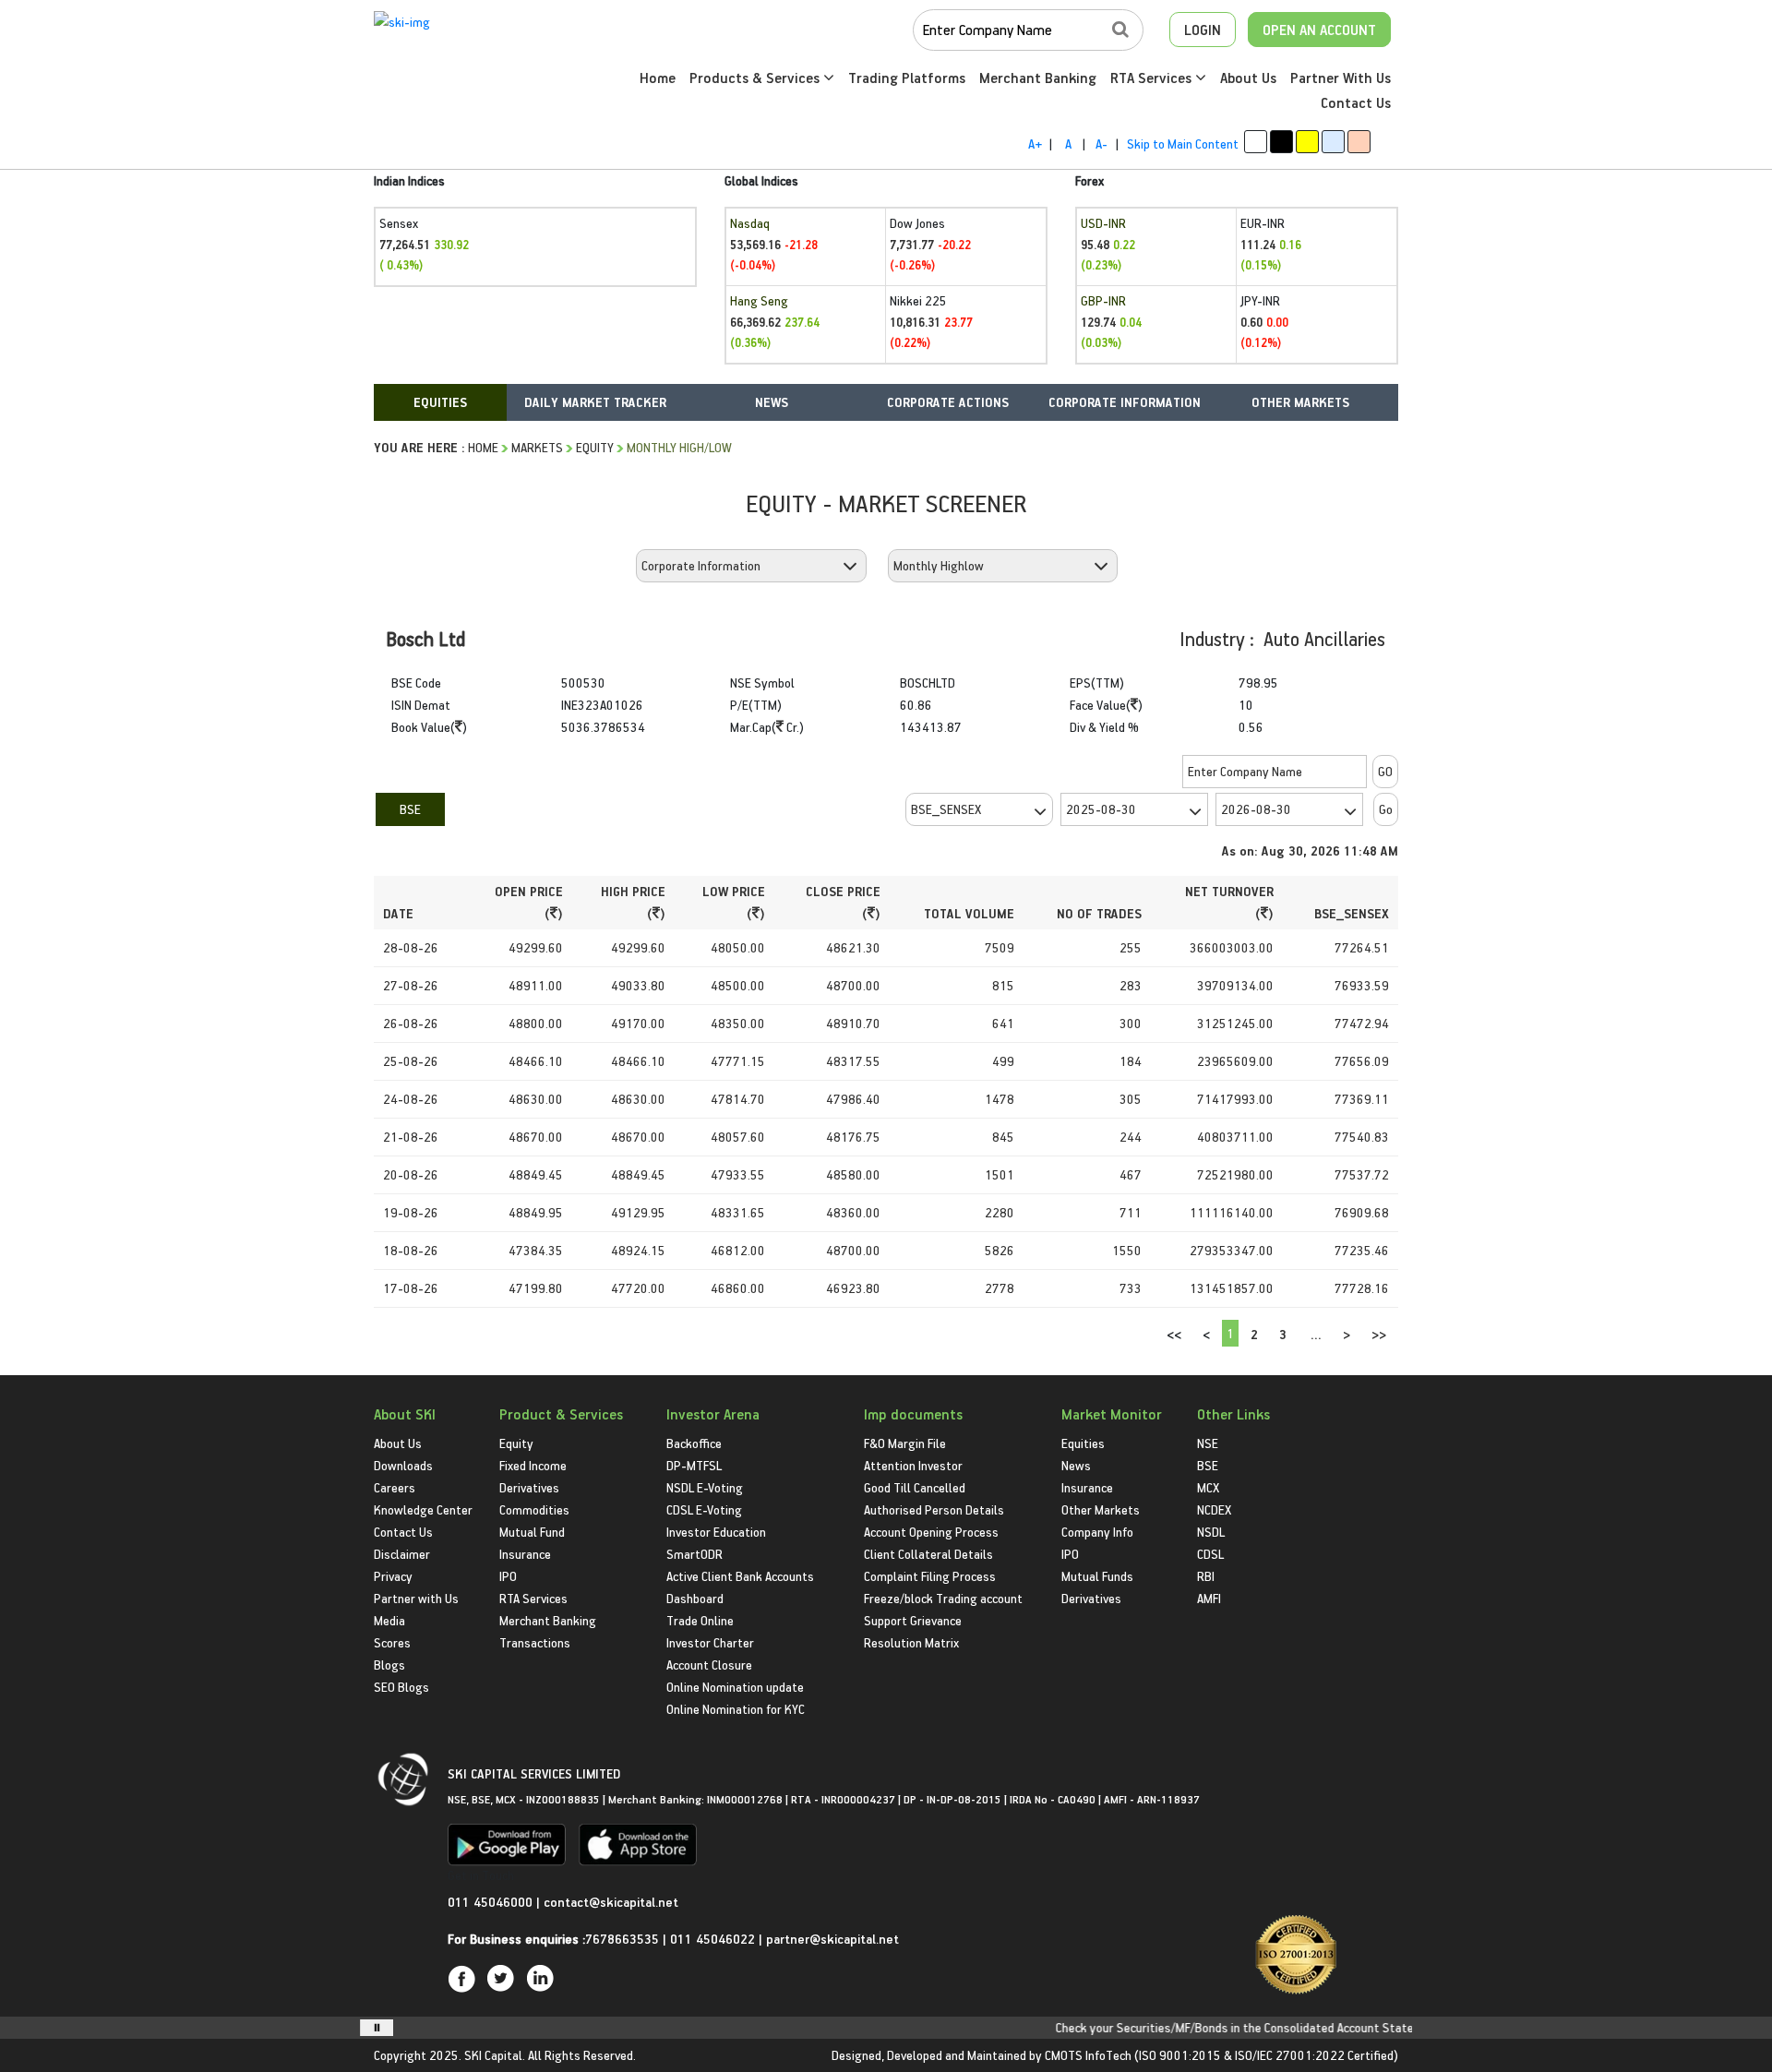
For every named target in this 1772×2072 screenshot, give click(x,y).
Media (389, 1620)
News (1076, 1465)
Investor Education (716, 1532)
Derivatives (529, 1487)
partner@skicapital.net (832, 1939)
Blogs (389, 1665)
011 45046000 (492, 1902)
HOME (483, 447)
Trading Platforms (907, 78)
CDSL (1210, 1554)
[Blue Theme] (1333, 142)
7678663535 (622, 1939)
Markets (537, 447)
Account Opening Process (931, 1532)
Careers (395, 1487)
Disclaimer (402, 1554)
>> (1379, 1334)
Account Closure (709, 1665)
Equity (595, 447)
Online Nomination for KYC (736, 1709)
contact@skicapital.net (611, 1902)
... (1316, 1334)
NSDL (1211, 1532)
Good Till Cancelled (915, 1487)
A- (1102, 144)
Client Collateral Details (928, 1554)
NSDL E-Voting (705, 1487)
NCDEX (1214, 1509)
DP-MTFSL (694, 1465)
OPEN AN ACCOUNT (1319, 30)
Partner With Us (1341, 78)
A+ (1035, 144)
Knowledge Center (423, 1509)
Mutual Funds (1097, 1576)
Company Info (1097, 1532)
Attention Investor (913, 1465)
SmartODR (694, 1554)
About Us (1248, 78)
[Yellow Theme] (1307, 142)
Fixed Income (533, 1465)
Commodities (534, 1509)
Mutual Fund (532, 1532)
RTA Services (1153, 78)
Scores (392, 1642)
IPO (508, 1576)
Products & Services (756, 78)
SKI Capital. (495, 2055)
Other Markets (1101, 1509)
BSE (410, 809)
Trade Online (700, 1620)
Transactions (535, 1642)
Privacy (393, 1576)
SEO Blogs (401, 1687)
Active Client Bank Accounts (740, 1576)
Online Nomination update (735, 1687)
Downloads (403, 1465)
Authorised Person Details (934, 1509)
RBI (1206, 1576)
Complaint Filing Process (930, 1576)
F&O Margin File (905, 1443)
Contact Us (1356, 102)
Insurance (525, 1554)
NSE (1208, 1443)
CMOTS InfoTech (1088, 2055)
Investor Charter (710, 1642)
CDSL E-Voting (704, 1509)
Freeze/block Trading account (943, 1598)
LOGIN (1203, 30)
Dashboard (695, 1598)
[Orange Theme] (1359, 142)
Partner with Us (416, 1598)
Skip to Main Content (1183, 144)
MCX (1208, 1487)
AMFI (1209, 1598)
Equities (1083, 1443)
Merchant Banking (1038, 78)
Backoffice (694, 1443)
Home (658, 78)
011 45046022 (714, 1939)
